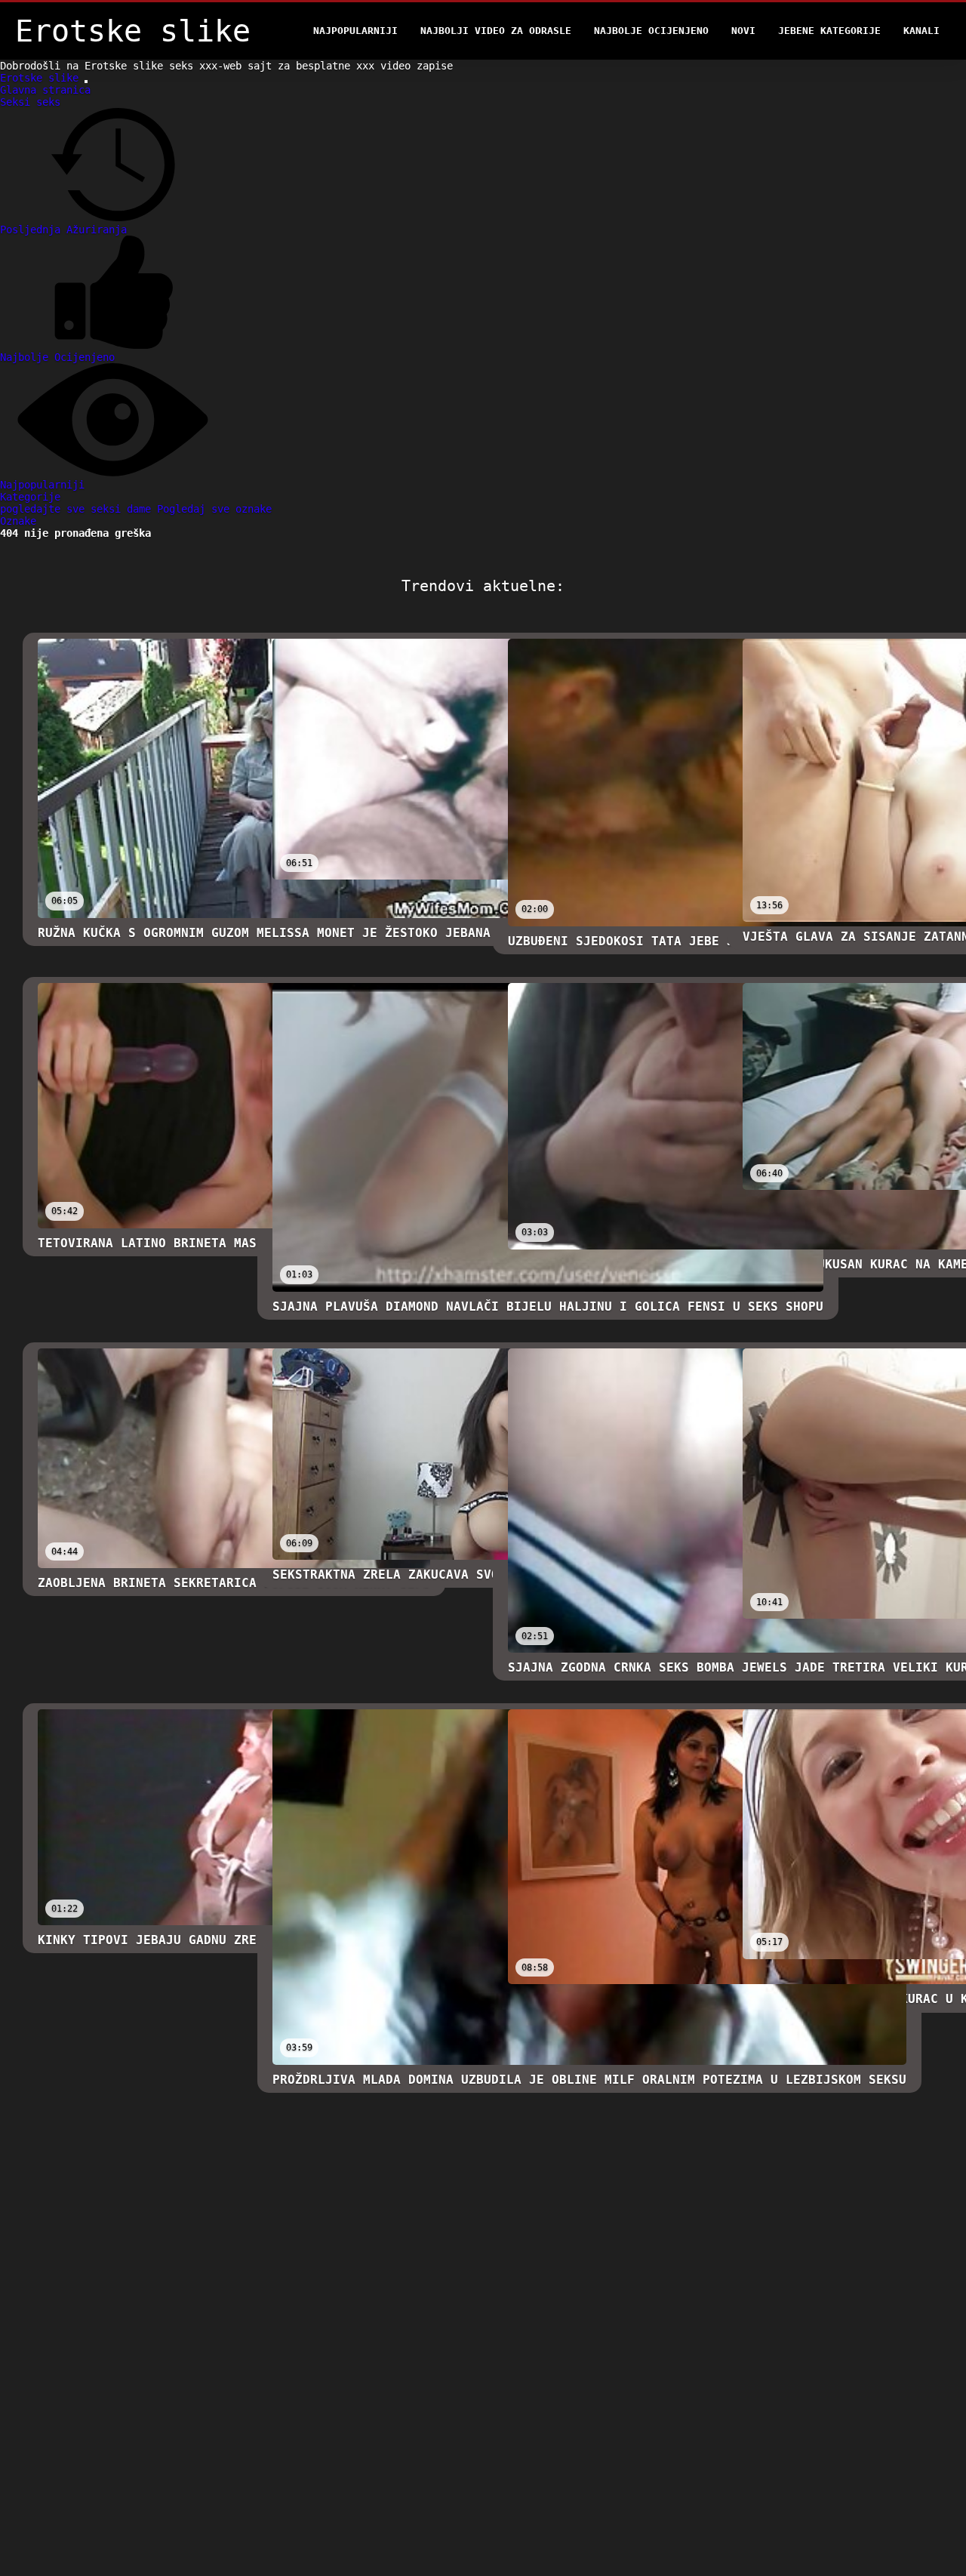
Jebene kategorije (829, 31)
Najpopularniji (355, 31)
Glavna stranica (45, 90)
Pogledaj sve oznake (214, 509)
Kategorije (30, 497)
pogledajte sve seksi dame (78, 509)
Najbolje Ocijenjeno (651, 31)
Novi (743, 31)
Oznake (18, 521)
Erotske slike (42, 78)
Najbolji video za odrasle (496, 31)
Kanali (921, 31)
